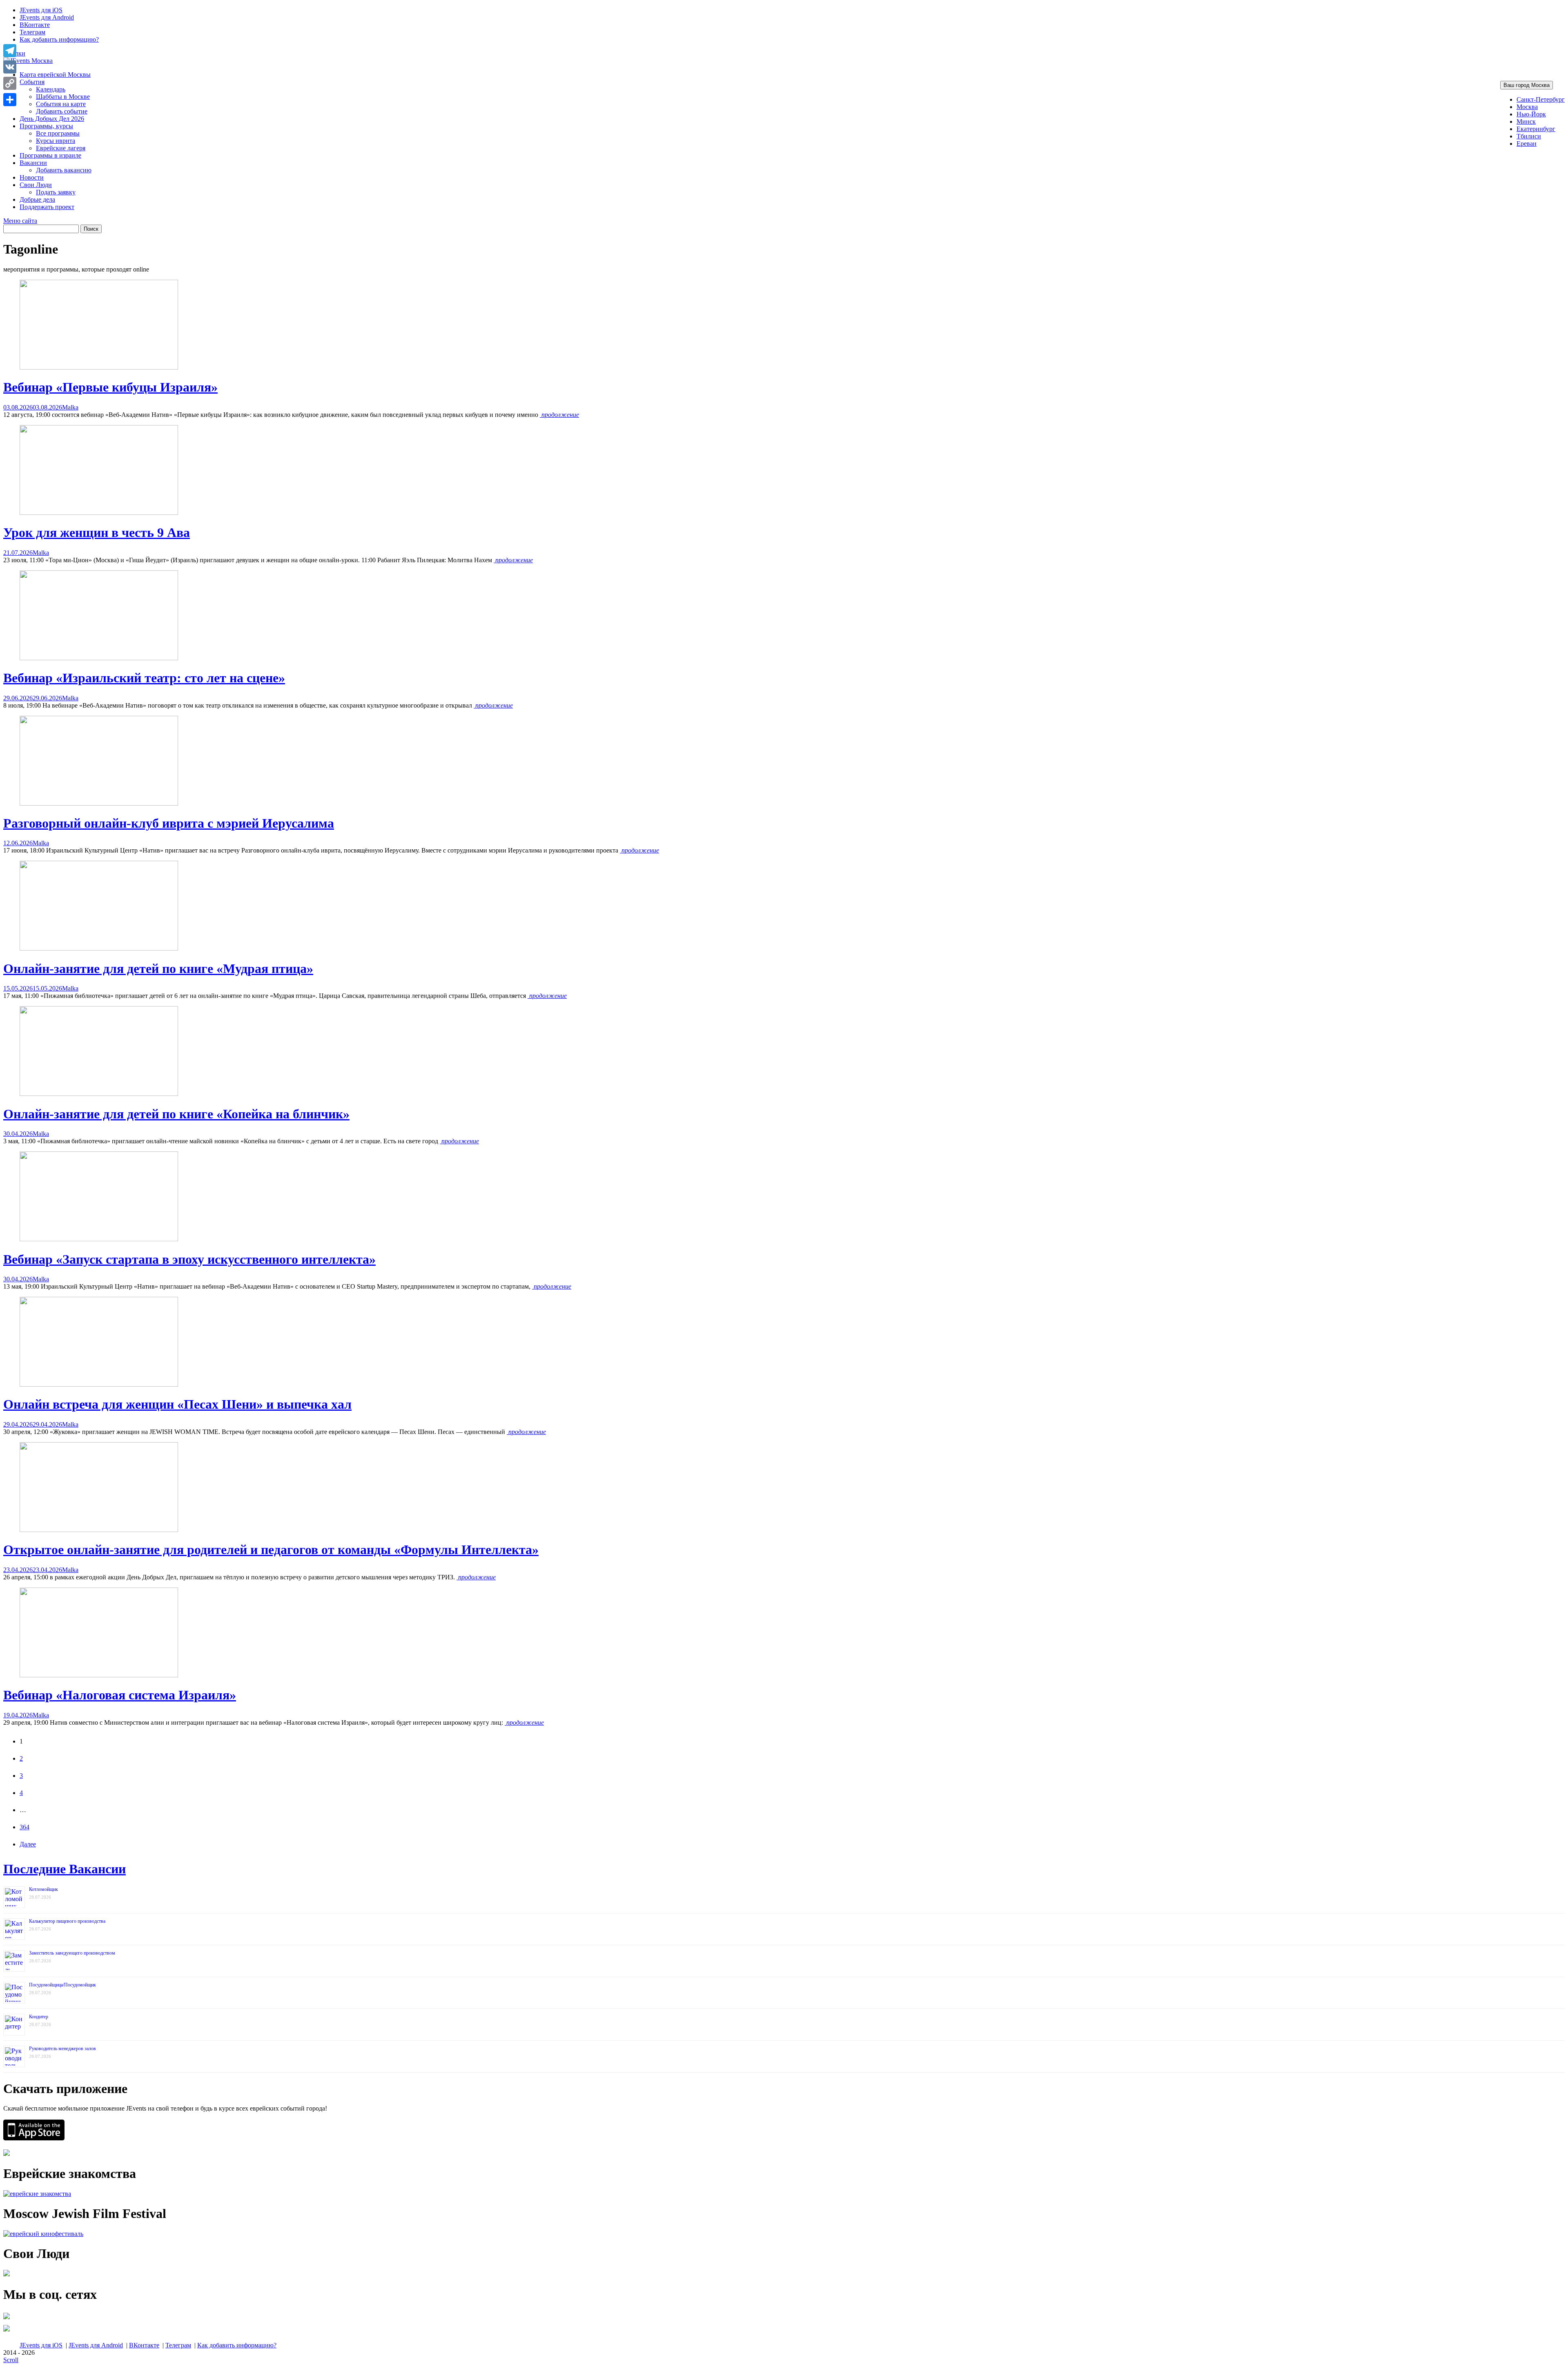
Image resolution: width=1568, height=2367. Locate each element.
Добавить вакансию (64, 170)
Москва (1527, 107)
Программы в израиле (50, 155)
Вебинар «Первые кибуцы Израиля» (110, 387)
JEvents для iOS (41, 10)
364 (24, 1827)
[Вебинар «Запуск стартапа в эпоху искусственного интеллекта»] (99, 1239)
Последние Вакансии (65, 1869)
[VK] (10, 67)
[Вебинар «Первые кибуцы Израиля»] (99, 367)
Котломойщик (43, 1889)
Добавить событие (62, 111)
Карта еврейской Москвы (55, 75)
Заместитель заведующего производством (72, 1953)
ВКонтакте (35, 25)
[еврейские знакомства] (37, 2194)
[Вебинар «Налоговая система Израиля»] (99, 1675)
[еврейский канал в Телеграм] (7, 2319)
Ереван (1527, 144)
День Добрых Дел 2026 (52, 119)
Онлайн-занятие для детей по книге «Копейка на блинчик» (176, 1114)
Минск (1526, 121)
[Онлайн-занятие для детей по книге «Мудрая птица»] (99, 948)
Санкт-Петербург (1541, 99)
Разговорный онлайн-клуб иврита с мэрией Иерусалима (169, 823)
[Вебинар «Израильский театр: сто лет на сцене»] (99, 658)
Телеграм (32, 32)
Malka (70, 407)
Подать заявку (56, 192)
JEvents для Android (47, 17)
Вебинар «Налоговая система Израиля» (120, 1695)
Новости (32, 177)
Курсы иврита (56, 141)
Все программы (58, 133)
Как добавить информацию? (59, 39)
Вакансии (33, 163)
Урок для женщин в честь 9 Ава (97, 532)
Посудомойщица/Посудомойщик (62, 1985)
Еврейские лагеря (61, 148)
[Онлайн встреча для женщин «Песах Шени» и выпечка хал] (99, 1384)
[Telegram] (10, 51)
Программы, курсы (46, 126)
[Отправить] (10, 100)
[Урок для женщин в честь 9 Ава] (99, 513)
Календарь (51, 89)
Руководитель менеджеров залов (62, 2049)
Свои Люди (36, 185)
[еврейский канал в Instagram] (7, 2331)
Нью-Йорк (1531, 114)
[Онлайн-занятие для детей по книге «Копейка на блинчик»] (99, 1094)
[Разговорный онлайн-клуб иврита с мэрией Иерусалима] (99, 803)
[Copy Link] (10, 83)
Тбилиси (1529, 136)
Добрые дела (37, 199)
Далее (28, 1844)
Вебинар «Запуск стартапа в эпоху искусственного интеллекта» (189, 1259)
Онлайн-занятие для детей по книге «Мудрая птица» (158, 969)
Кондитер (39, 2017)
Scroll (11, 2360)
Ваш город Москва (1527, 85)
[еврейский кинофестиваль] (43, 2234)
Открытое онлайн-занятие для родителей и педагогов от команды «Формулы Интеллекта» (271, 1550)
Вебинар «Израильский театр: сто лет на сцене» (144, 678)
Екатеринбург (1536, 129)
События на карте (61, 104)
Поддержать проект (47, 207)
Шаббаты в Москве (63, 97)
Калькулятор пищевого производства (67, 1921)
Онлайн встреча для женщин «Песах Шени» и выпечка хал (177, 1404)
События (32, 82)
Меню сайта (20, 221)
